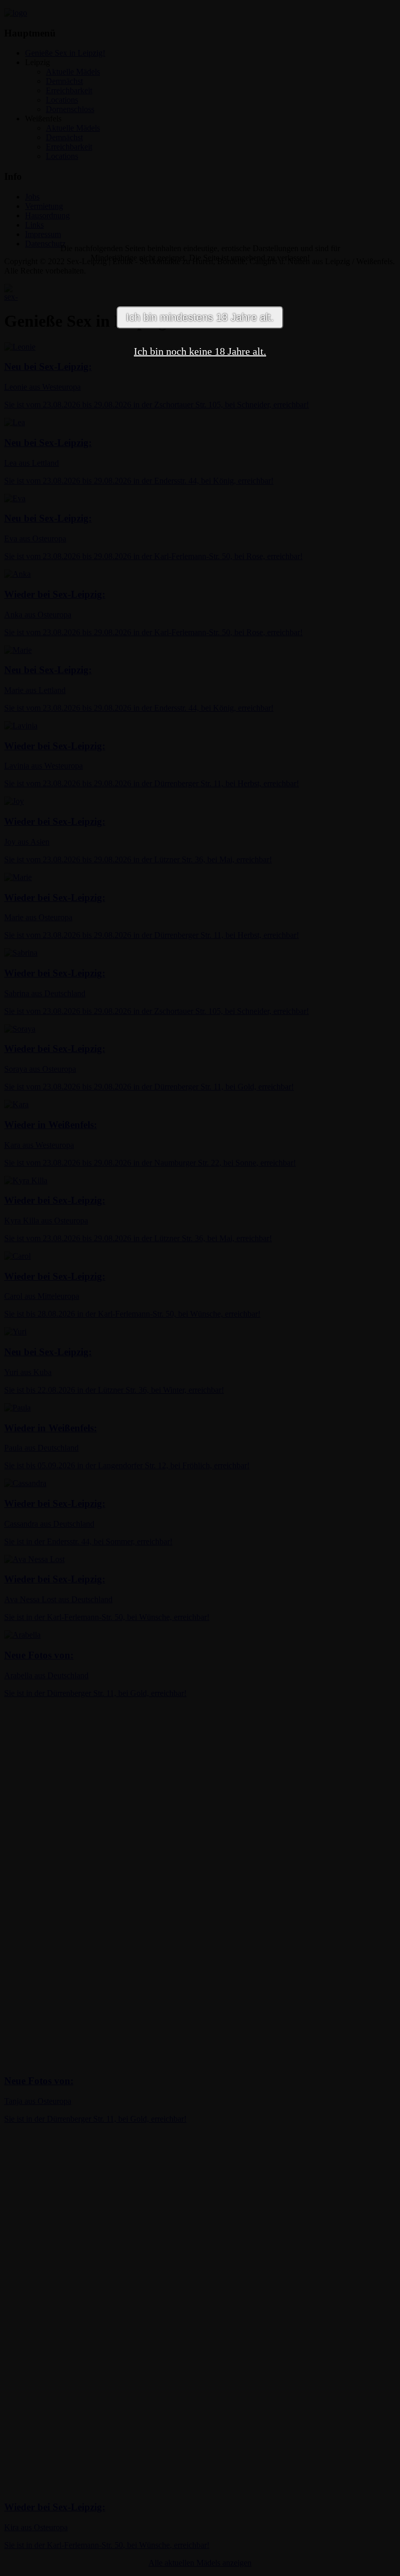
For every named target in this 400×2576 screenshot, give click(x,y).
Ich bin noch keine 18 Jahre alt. (200, 351)
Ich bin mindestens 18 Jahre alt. (200, 317)
